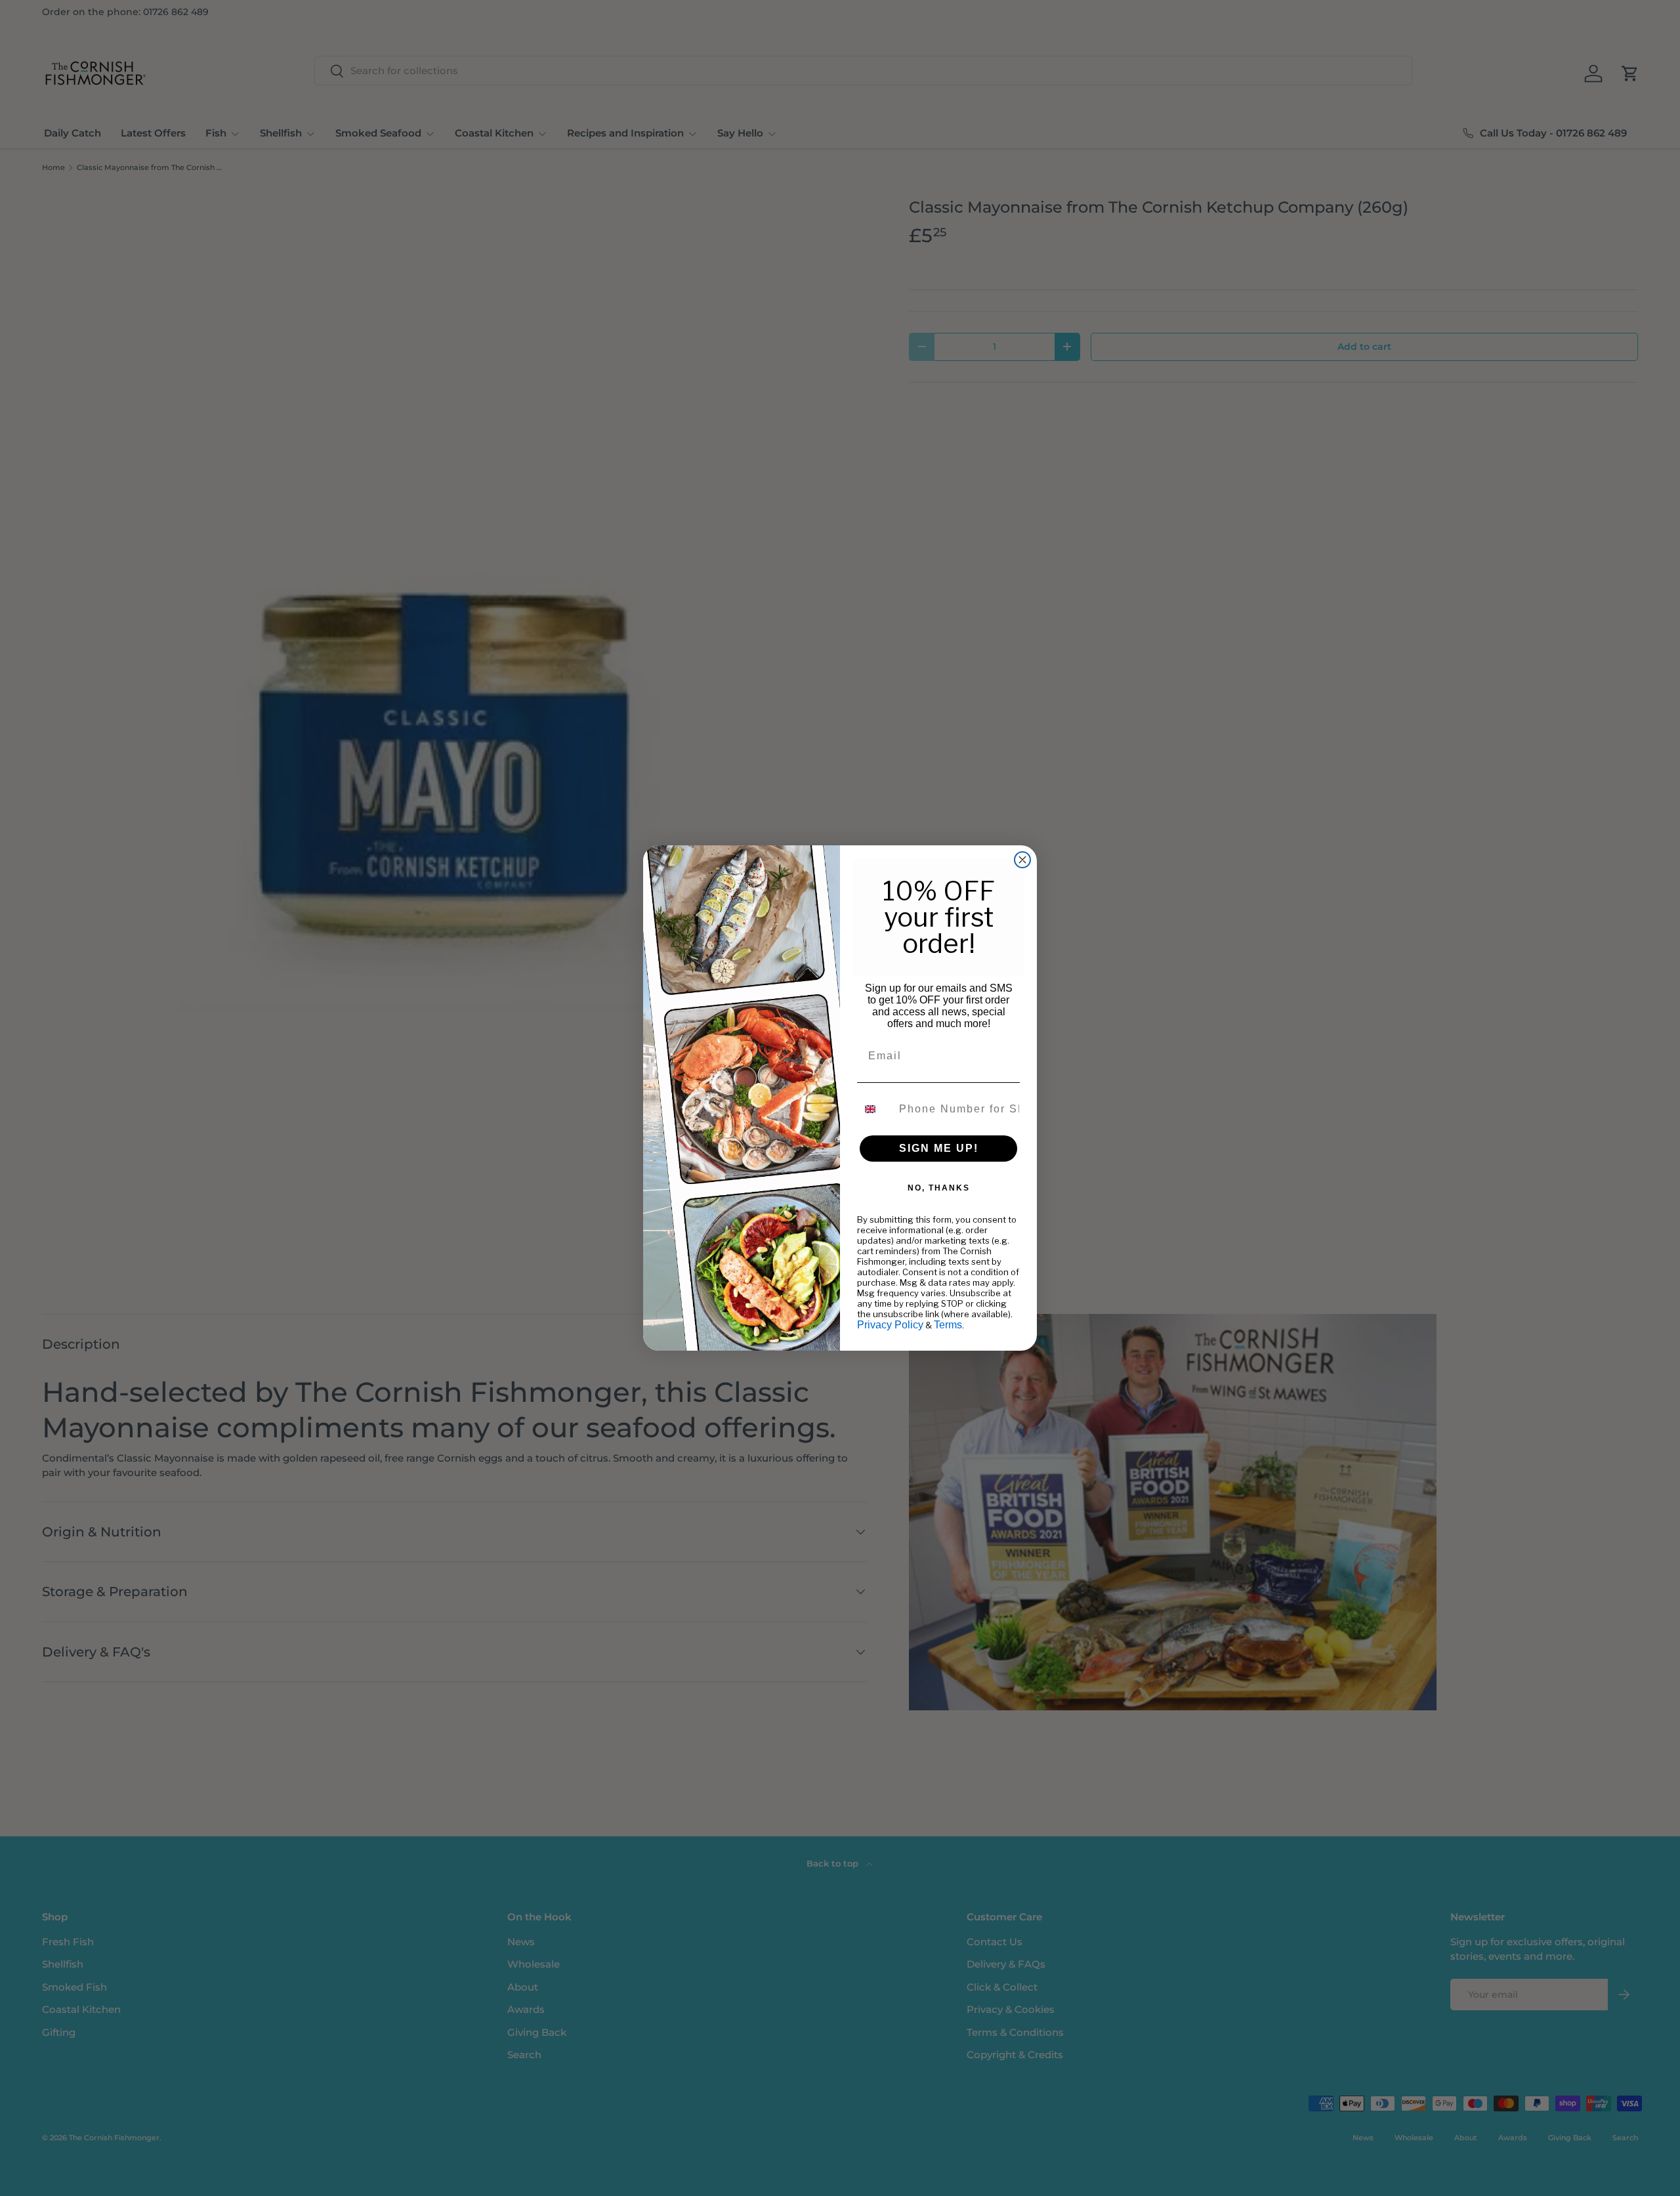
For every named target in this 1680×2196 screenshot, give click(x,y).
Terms (948, 1325)
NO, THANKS (939, 1188)
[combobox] (875, 1109)
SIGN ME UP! (939, 1148)
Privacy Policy (890, 1325)
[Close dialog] (1022, 860)
